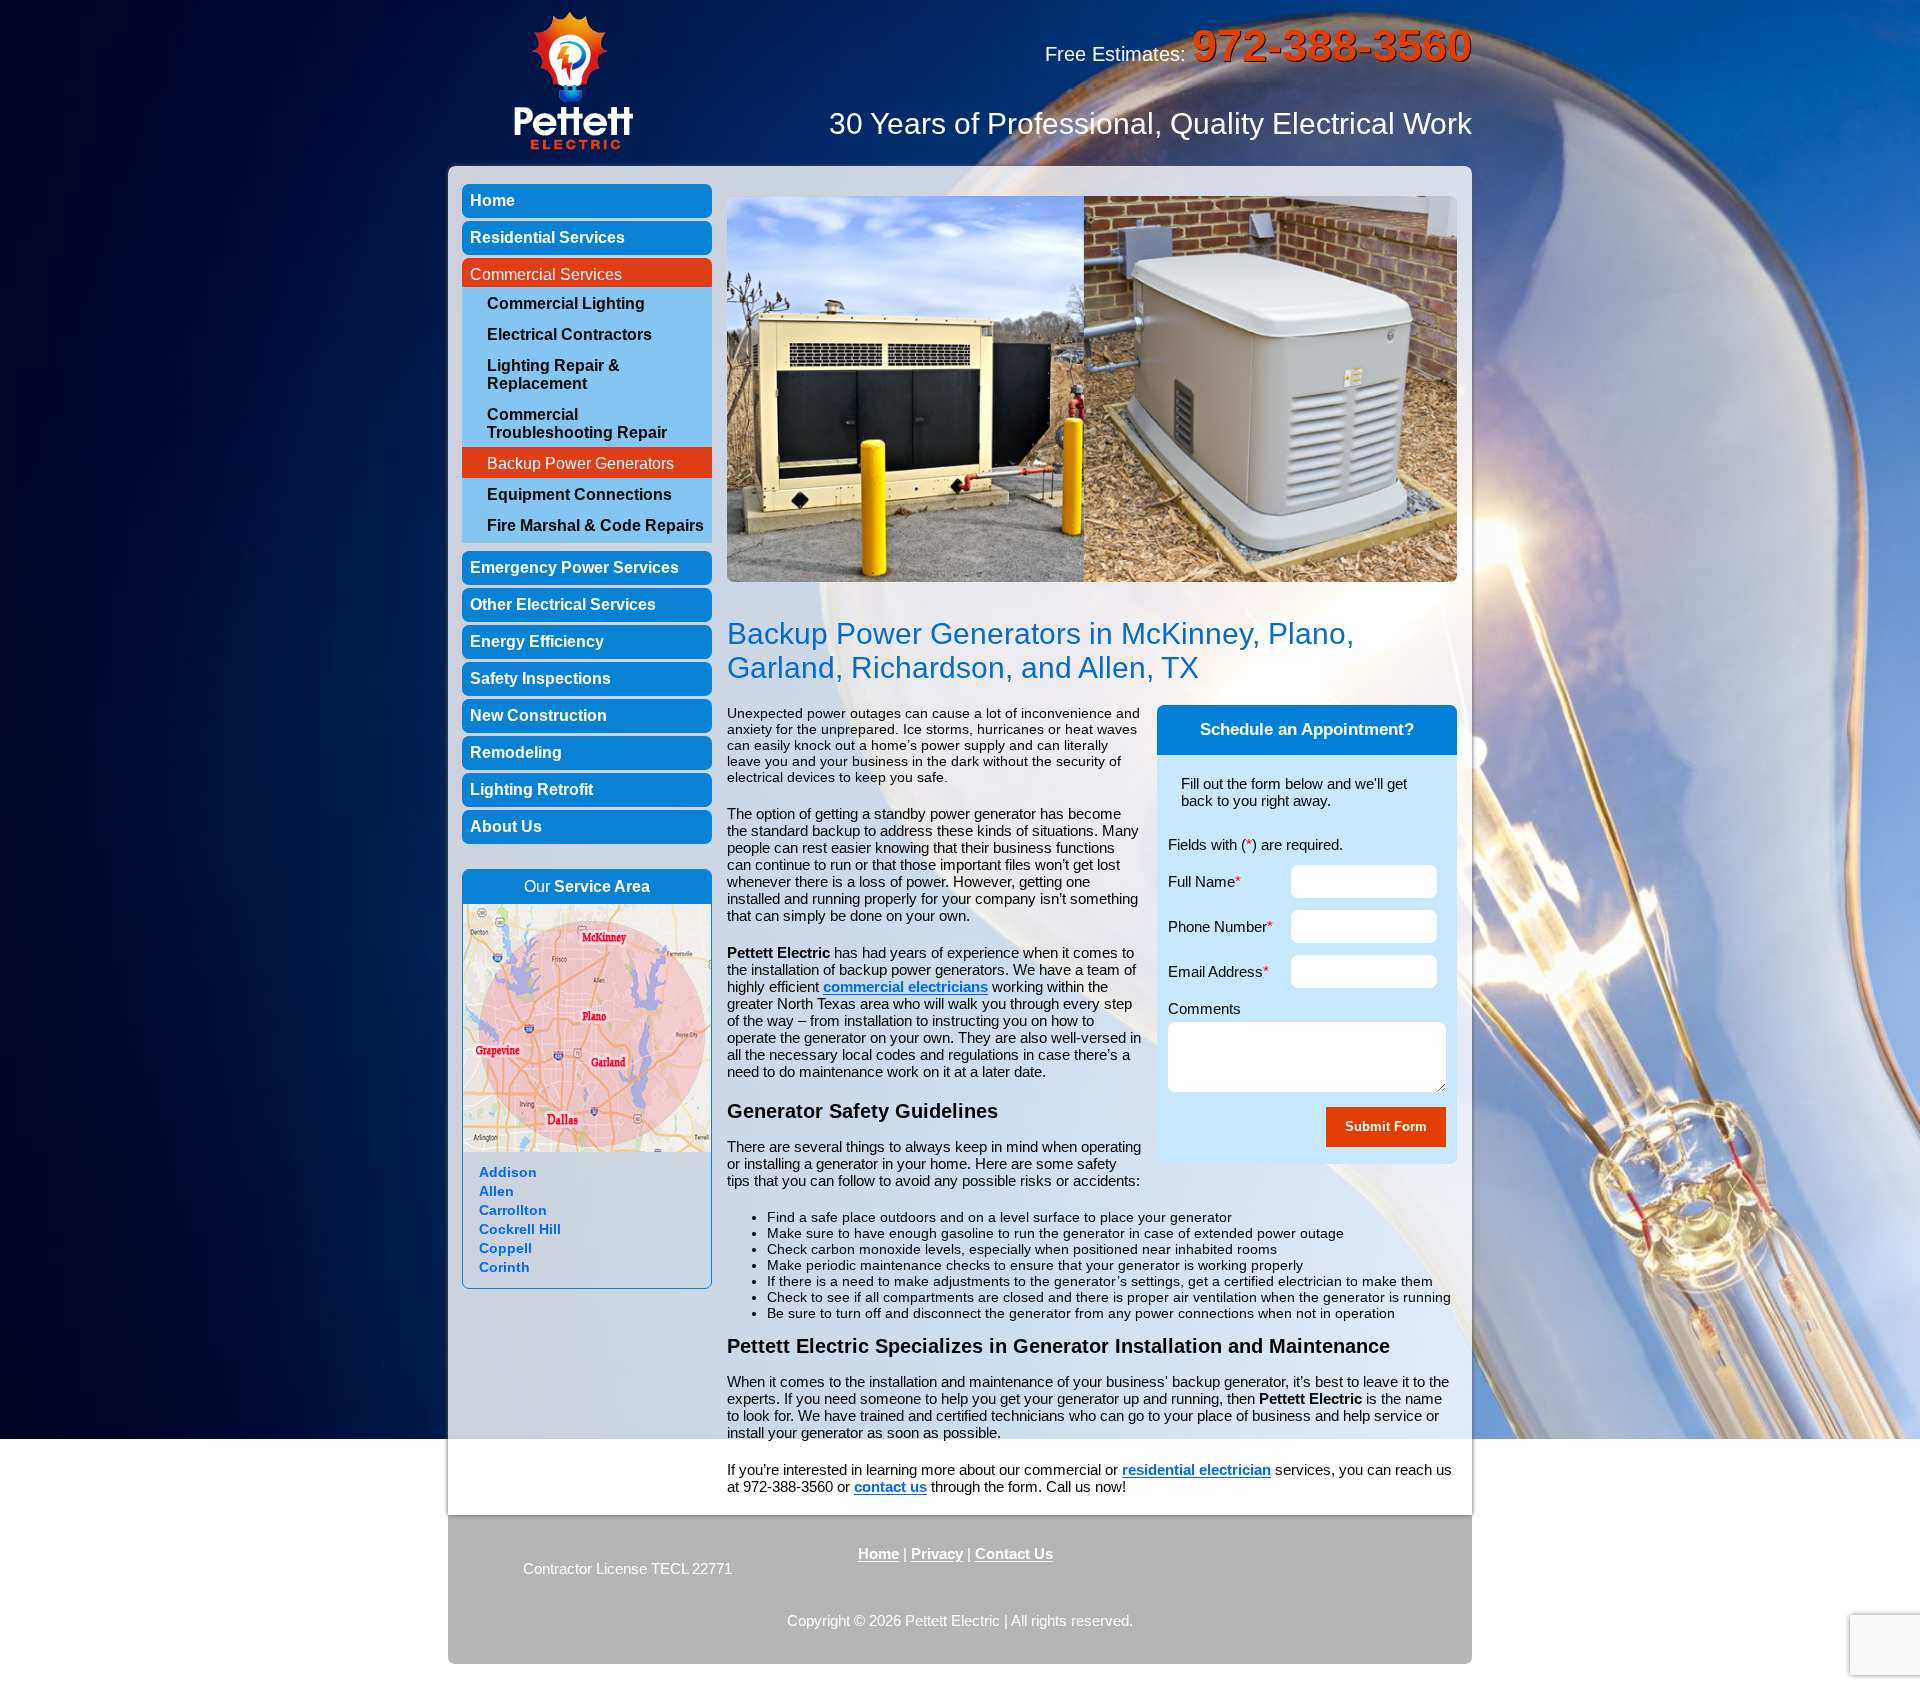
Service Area (602, 886)
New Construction (538, 715)
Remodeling (516, 752)
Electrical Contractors (569, 334)
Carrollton (513, 1210)
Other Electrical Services (563, 604)
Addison (508, 1172)
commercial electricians (905, 986)
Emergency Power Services (574, 567)
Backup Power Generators (580, 463)
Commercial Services (546, 274)
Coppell (505, 1248)
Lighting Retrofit (531, 789)
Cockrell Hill (520, 1229)
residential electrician (1196, 1469)
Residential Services (547, 237)
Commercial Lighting (566, 303)
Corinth (504, 1267)
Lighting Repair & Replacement (553, 374)
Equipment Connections (579, 494)
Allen (496, 1191)
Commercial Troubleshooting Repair (577, 423)
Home (492, 200)
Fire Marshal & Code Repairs (595, 525)
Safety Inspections (540, 678)
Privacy (937, 1553)
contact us (890, 1486)
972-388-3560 (1332, 45)
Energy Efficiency (537, 641)
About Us (506, 826)
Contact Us (1014, 1553)
